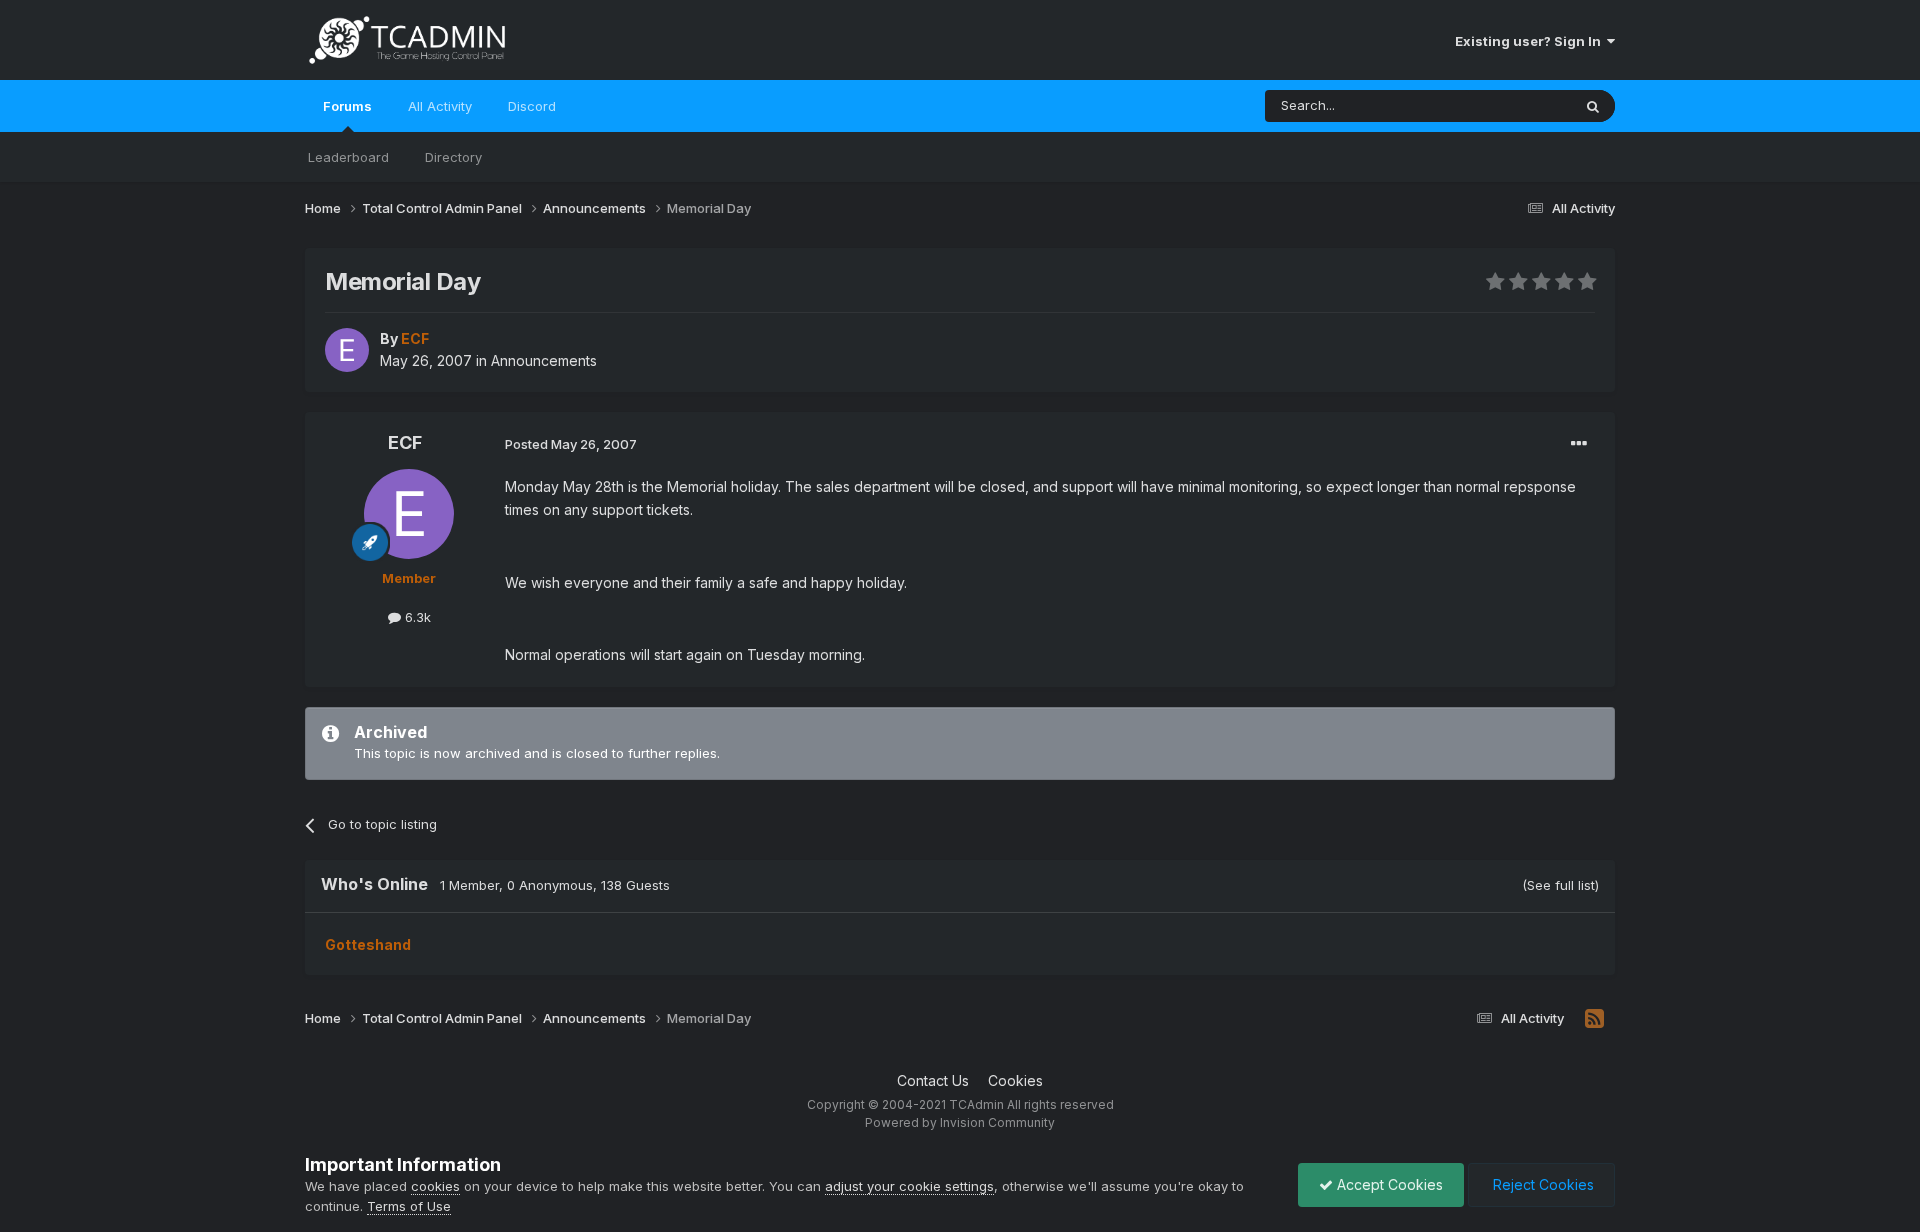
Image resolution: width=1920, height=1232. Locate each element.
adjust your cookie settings (909, 1186)
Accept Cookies (1388, 1184)
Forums (347, 106)
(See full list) (1560, 885)
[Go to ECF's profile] (347, 350)
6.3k (416, 617)
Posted (571, 444)
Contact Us (933, 1080)
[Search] (1593, 106)
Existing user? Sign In (1531, 41)
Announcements (544, 360)
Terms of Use (409, 1206)
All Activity (440, 106)
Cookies (1015, 1080)
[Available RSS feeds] (1594, 1019)
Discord (532, 106)
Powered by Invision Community (960, 1122)
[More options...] (1579, 444)
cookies (435, 1186)
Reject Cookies (1541, 1184)
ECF (405, 442)
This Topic (1512, 105)
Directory (453, 157)
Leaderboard (348, 157)
